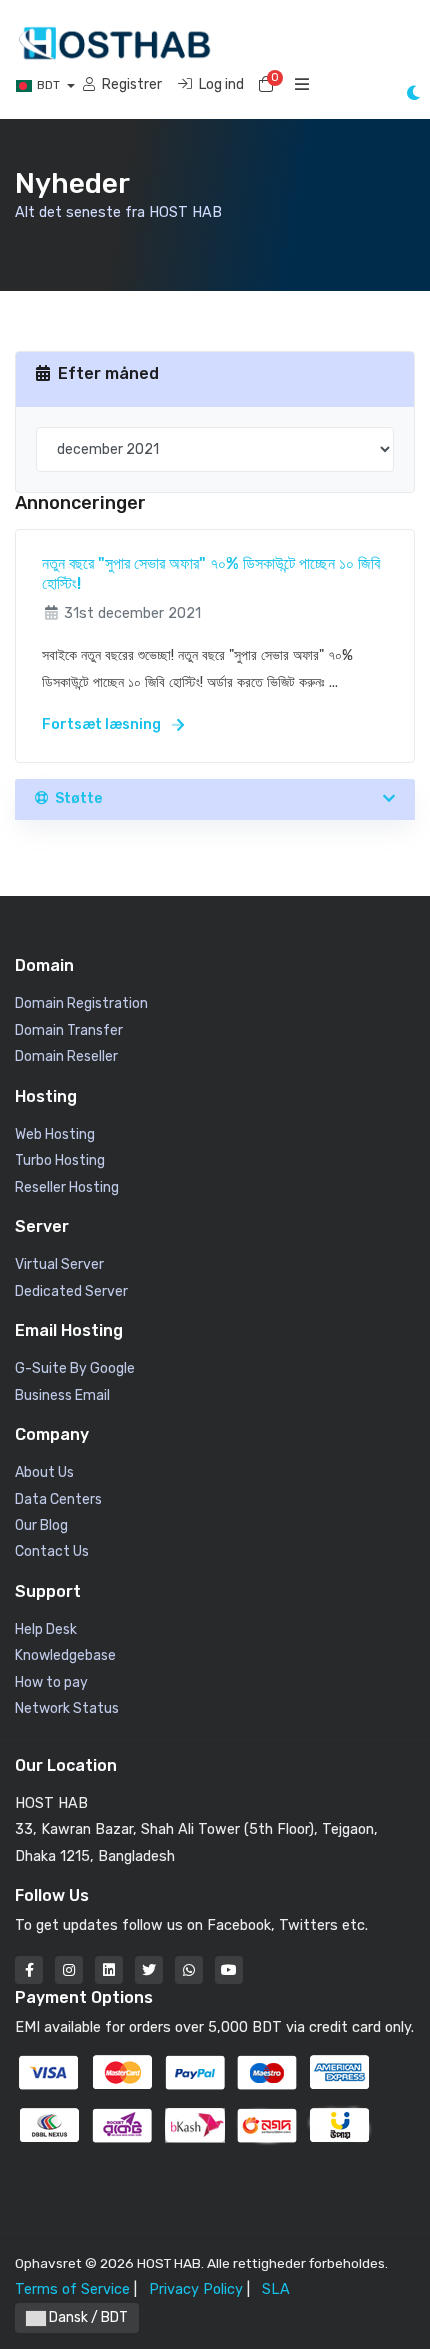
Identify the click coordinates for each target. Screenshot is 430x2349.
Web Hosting (55, 1134)
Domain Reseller (66, 1056)
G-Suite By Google (75, 1368)
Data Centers (58, 1499)
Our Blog (41, 1525)
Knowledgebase (65, 1655)
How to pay (51, 1682)
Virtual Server (59, 1264)
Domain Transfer (69, 1030)
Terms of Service (72, 2289)
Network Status (67, 1708)
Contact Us (52, 1551)
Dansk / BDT (87, 2317)
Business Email (62, 1395)
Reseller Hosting (67, 1187)
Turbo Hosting (60, 1160)
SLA (276, 2289)
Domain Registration (81, 1003)
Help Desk (46, 1629)
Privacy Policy (196, 2289)
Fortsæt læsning (103, 724)
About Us (44, 1472)
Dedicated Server (71, 1291)
